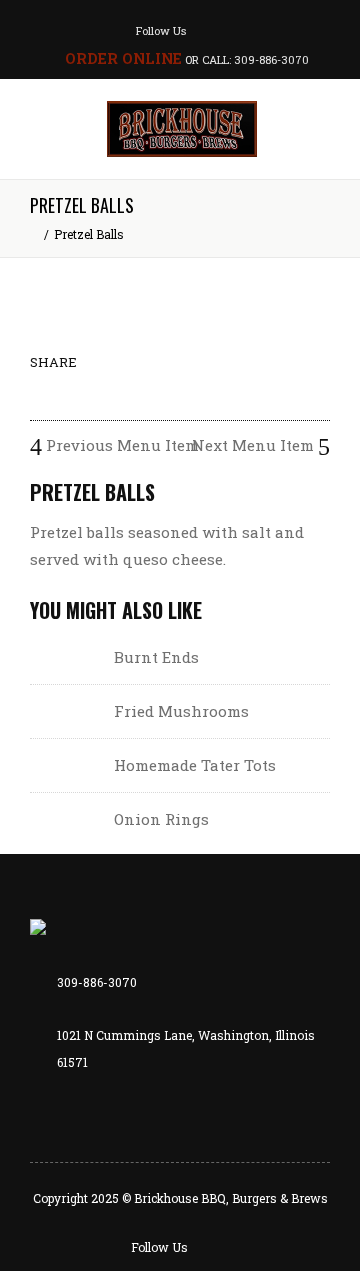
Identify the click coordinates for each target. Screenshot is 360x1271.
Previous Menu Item (120, 445)
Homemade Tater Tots (195, 765)
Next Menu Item (255, 445)
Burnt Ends (156, 657)
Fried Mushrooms (181, 711)
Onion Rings (161, 819)
